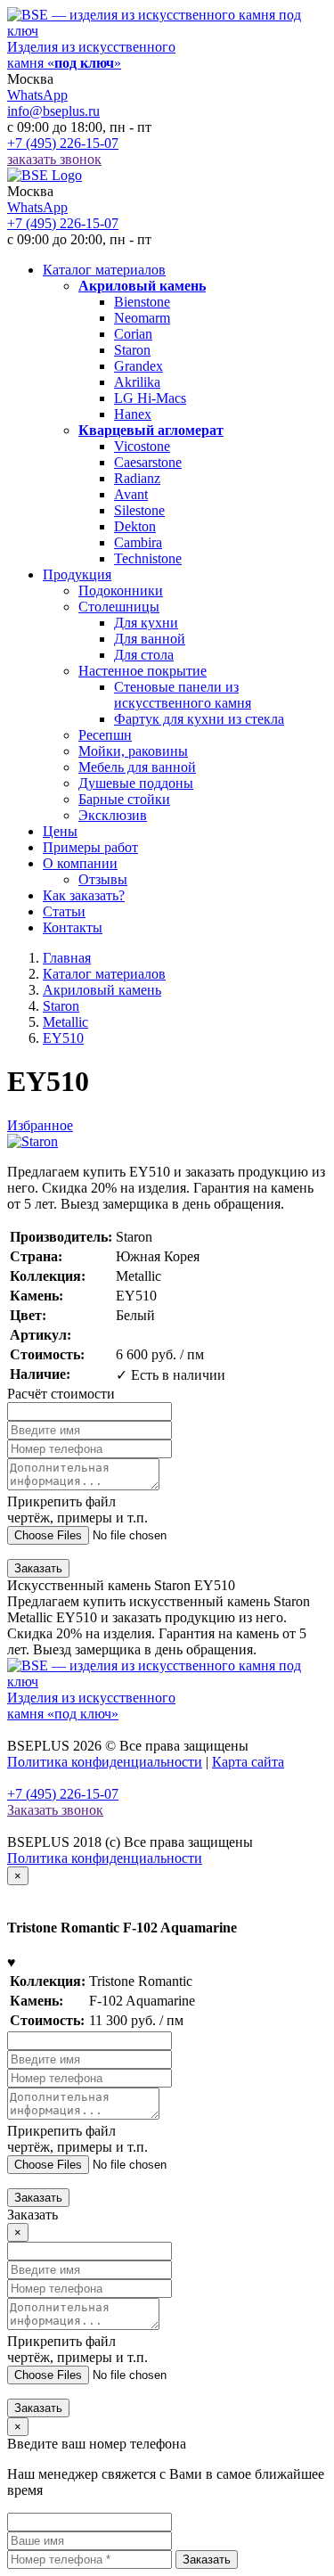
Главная (67, 958)
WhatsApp (37, 95)
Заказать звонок (55, 1810)
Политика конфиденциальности (105, 1762)
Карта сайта (248, 1762)
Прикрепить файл (77, 1510)
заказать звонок (54, 159)
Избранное (40, 1125)
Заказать (38, 1568)
